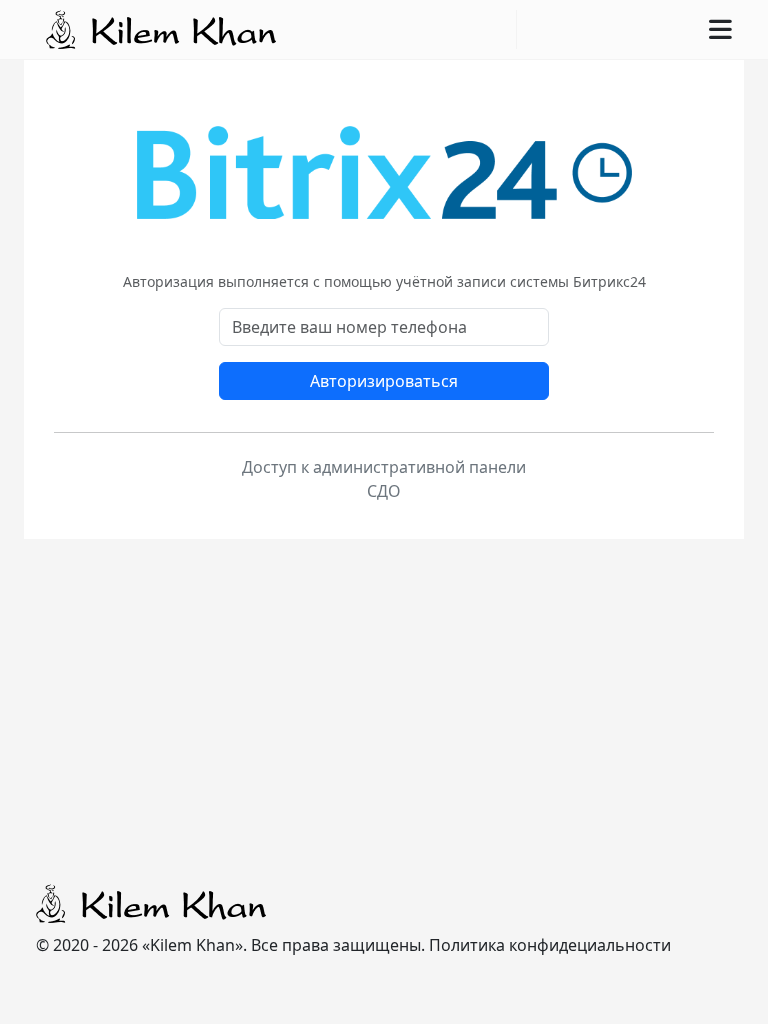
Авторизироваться (384, 381)
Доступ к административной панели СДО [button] (384, 479)
